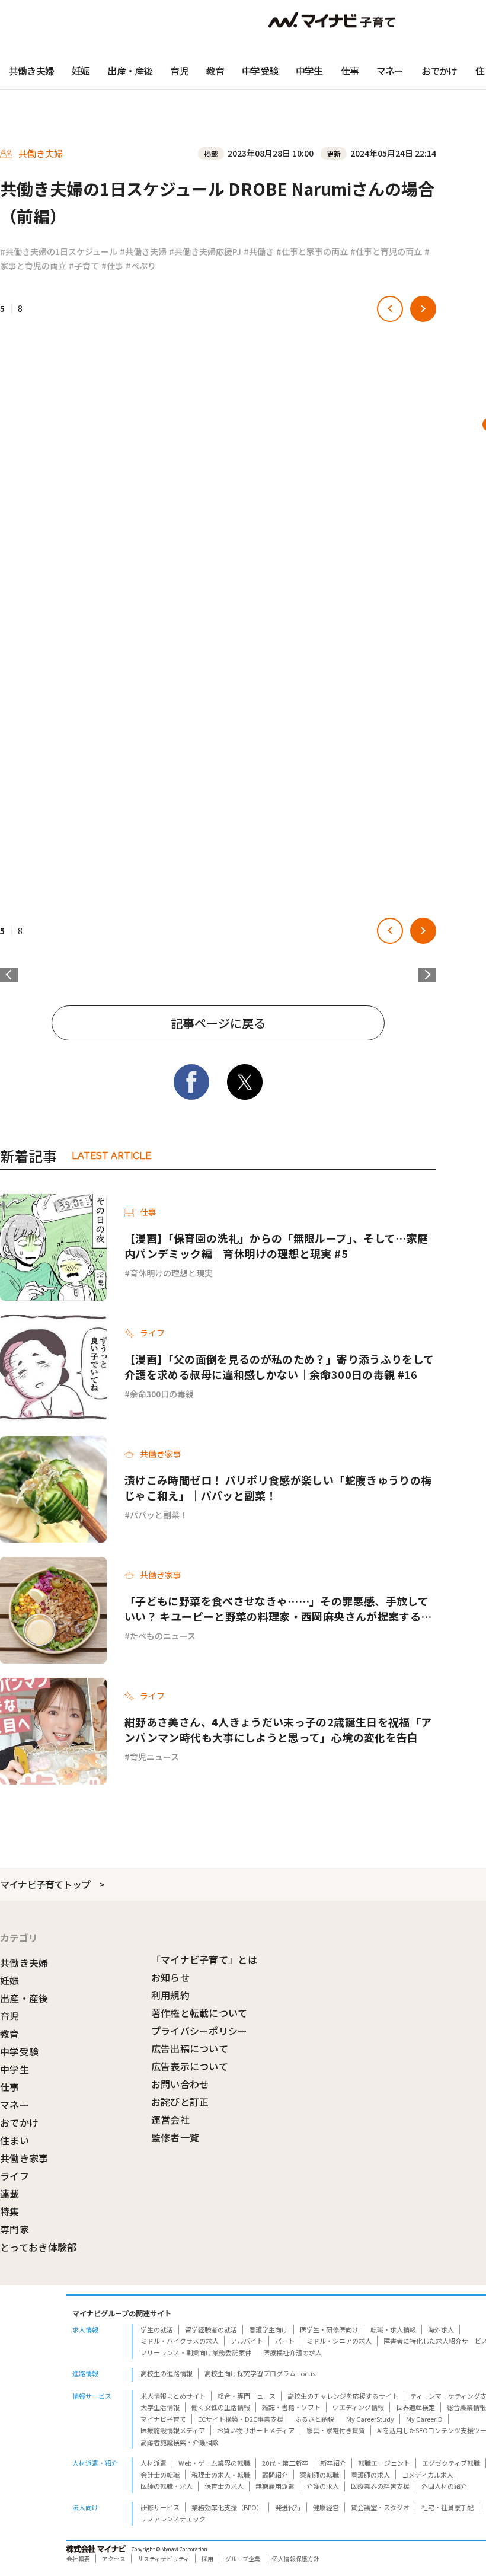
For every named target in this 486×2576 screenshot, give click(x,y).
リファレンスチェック (173, 2518)
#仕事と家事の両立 (312, 251)
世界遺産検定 (415, 2407)
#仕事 (112, 266)
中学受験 (260, 71)
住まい (15, 2140)
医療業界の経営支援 (380, 2486)
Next (427, 975)
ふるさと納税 (315, 2419)
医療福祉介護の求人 (292, 2352)
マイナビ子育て (163, 2419)
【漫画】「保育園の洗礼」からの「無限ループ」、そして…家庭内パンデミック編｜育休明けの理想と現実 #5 (276, 1246)
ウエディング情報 (358, 2407)
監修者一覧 (175, 2137)
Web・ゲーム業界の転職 (214, 2463)
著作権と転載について (199, 2013)
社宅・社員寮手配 (447, 2507)
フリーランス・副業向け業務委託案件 (196, 2352)
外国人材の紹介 (444, 2486)
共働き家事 (24, 2158)
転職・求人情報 (393, 2329)
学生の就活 (157, 2329)
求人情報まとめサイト (173, 2396)
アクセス (114, 2559)
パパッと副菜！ (159, 1515)
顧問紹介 (275, 2475)
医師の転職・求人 (167, 2486)
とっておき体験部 (39, 2247)
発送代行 (288, 2507)
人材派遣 (154, 2463)
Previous (9, 975)
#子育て (84, 266)
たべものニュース (163, 1636)
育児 (179, 71)
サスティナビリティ (164, 2559)
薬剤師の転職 (319, 2475)
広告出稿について (190, 2048)
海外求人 (441, 2329)
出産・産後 (130, 71)
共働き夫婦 (31, 71)
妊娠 (81, 71)
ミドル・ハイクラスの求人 (180, 2341)
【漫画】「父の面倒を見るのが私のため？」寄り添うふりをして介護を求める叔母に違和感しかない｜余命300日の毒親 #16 (279, 1367)
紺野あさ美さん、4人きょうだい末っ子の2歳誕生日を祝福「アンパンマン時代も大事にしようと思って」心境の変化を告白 (278, 1729)
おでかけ (439, 71)
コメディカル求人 (428, 2475)
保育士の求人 (224, 2486)
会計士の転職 (160, 2475)
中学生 (309, 71)
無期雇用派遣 (275, 2486)
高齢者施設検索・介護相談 (180, 2442)
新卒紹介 (333, 2463)
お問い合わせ (180, 2084)
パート (285, 2341)
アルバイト (247, 2341)
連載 (10, 2194)
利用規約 (170, 1995)
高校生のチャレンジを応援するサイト (343, 2396)
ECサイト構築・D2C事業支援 (241, 2419)
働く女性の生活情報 (221, 2407)
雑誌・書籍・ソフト (291, 2407)
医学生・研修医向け (329, 2329)
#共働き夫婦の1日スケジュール (59, 251)
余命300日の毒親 (162, 1394)
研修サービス (160, 2507)
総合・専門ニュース (247, 2396)
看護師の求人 (370, 2475)
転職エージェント (384, 2463)
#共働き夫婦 (143, 251)
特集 (10, 2211)
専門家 (15, 2229)
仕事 (350, 71)
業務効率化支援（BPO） (227, 2507)
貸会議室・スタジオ (380, 2507)
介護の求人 (323, 2486)
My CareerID (424, 2419)
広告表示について (190, 2066)
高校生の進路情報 (167, 2373)
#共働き (259, 251)
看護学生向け (268, 2329)
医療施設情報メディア (173, 2430)
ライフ (15, 2176)
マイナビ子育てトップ (45, 1884)
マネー (390, 71)
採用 (207, 2559)
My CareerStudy (370, 2419)
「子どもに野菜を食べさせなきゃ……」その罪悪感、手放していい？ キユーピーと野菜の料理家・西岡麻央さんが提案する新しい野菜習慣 (278, 1608)
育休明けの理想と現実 (171, 1273)
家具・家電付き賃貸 (336, 2430)
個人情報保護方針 (296, 2559)
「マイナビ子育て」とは (204, 1959)
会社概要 (78, 2559)
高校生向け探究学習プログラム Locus (260, 2373)
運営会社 (170, 2119)
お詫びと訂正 (180, 2102)
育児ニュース (154, 1757)
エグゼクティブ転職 (451, 2463)
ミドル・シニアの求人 (339, 2341)
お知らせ (170, 1977)
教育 (215, 71)
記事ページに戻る (218, 1023)
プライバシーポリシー (199, 2031)
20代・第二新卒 (285, 2463)
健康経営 (326, 2507)
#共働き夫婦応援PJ (205, 251)
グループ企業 (243, 2559)
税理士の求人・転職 (221, 2475)
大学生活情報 (160, 2407)
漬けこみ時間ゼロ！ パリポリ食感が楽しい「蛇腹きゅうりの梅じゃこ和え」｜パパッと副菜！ (278, 1487)
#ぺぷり (141, 266)
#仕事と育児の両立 (386, 251)
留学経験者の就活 (211, 2329)
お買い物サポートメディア (256, 2430)
